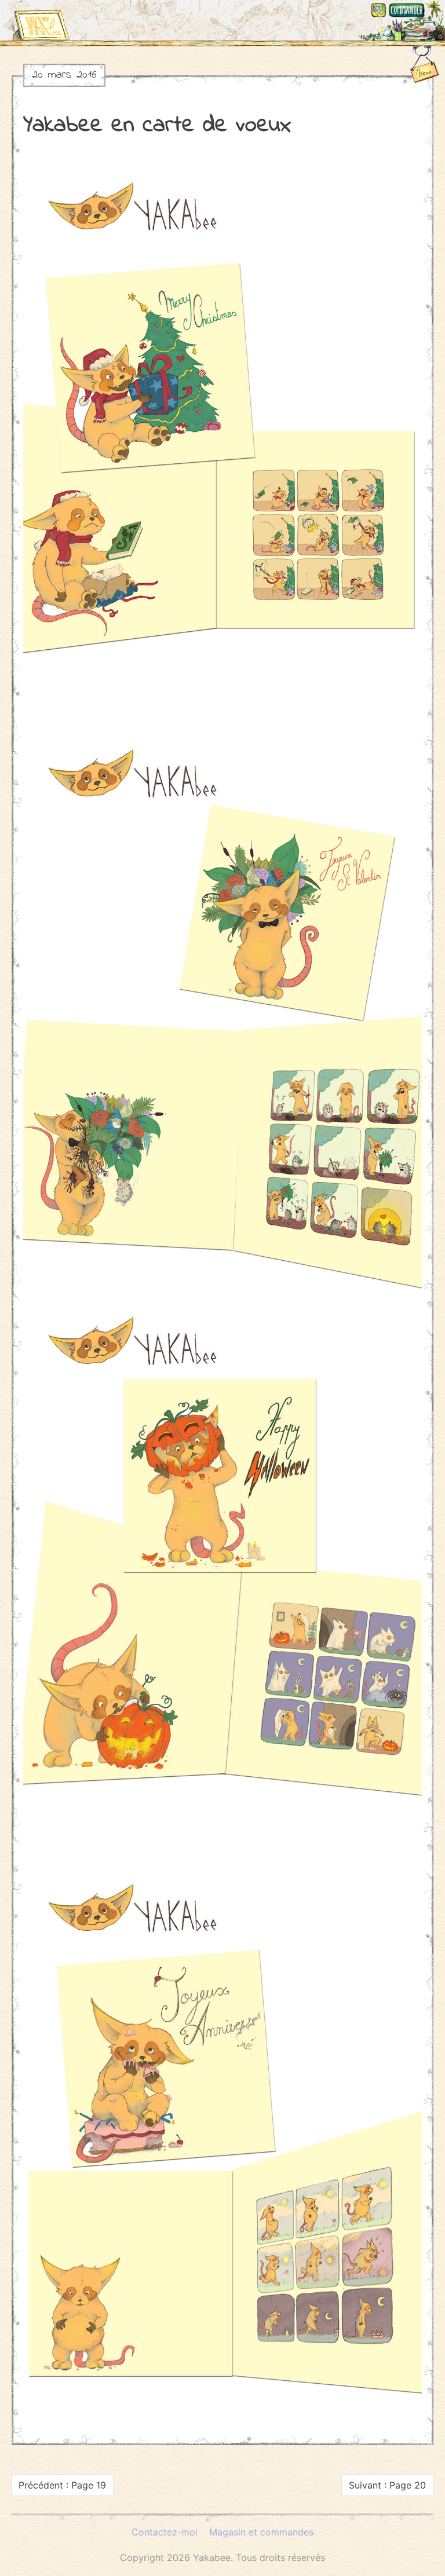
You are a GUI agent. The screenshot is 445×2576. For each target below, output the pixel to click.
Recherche (379, 10)
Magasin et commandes (407, 10)
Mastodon (435, 10)
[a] (41, 20)
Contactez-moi (165, 2532)
